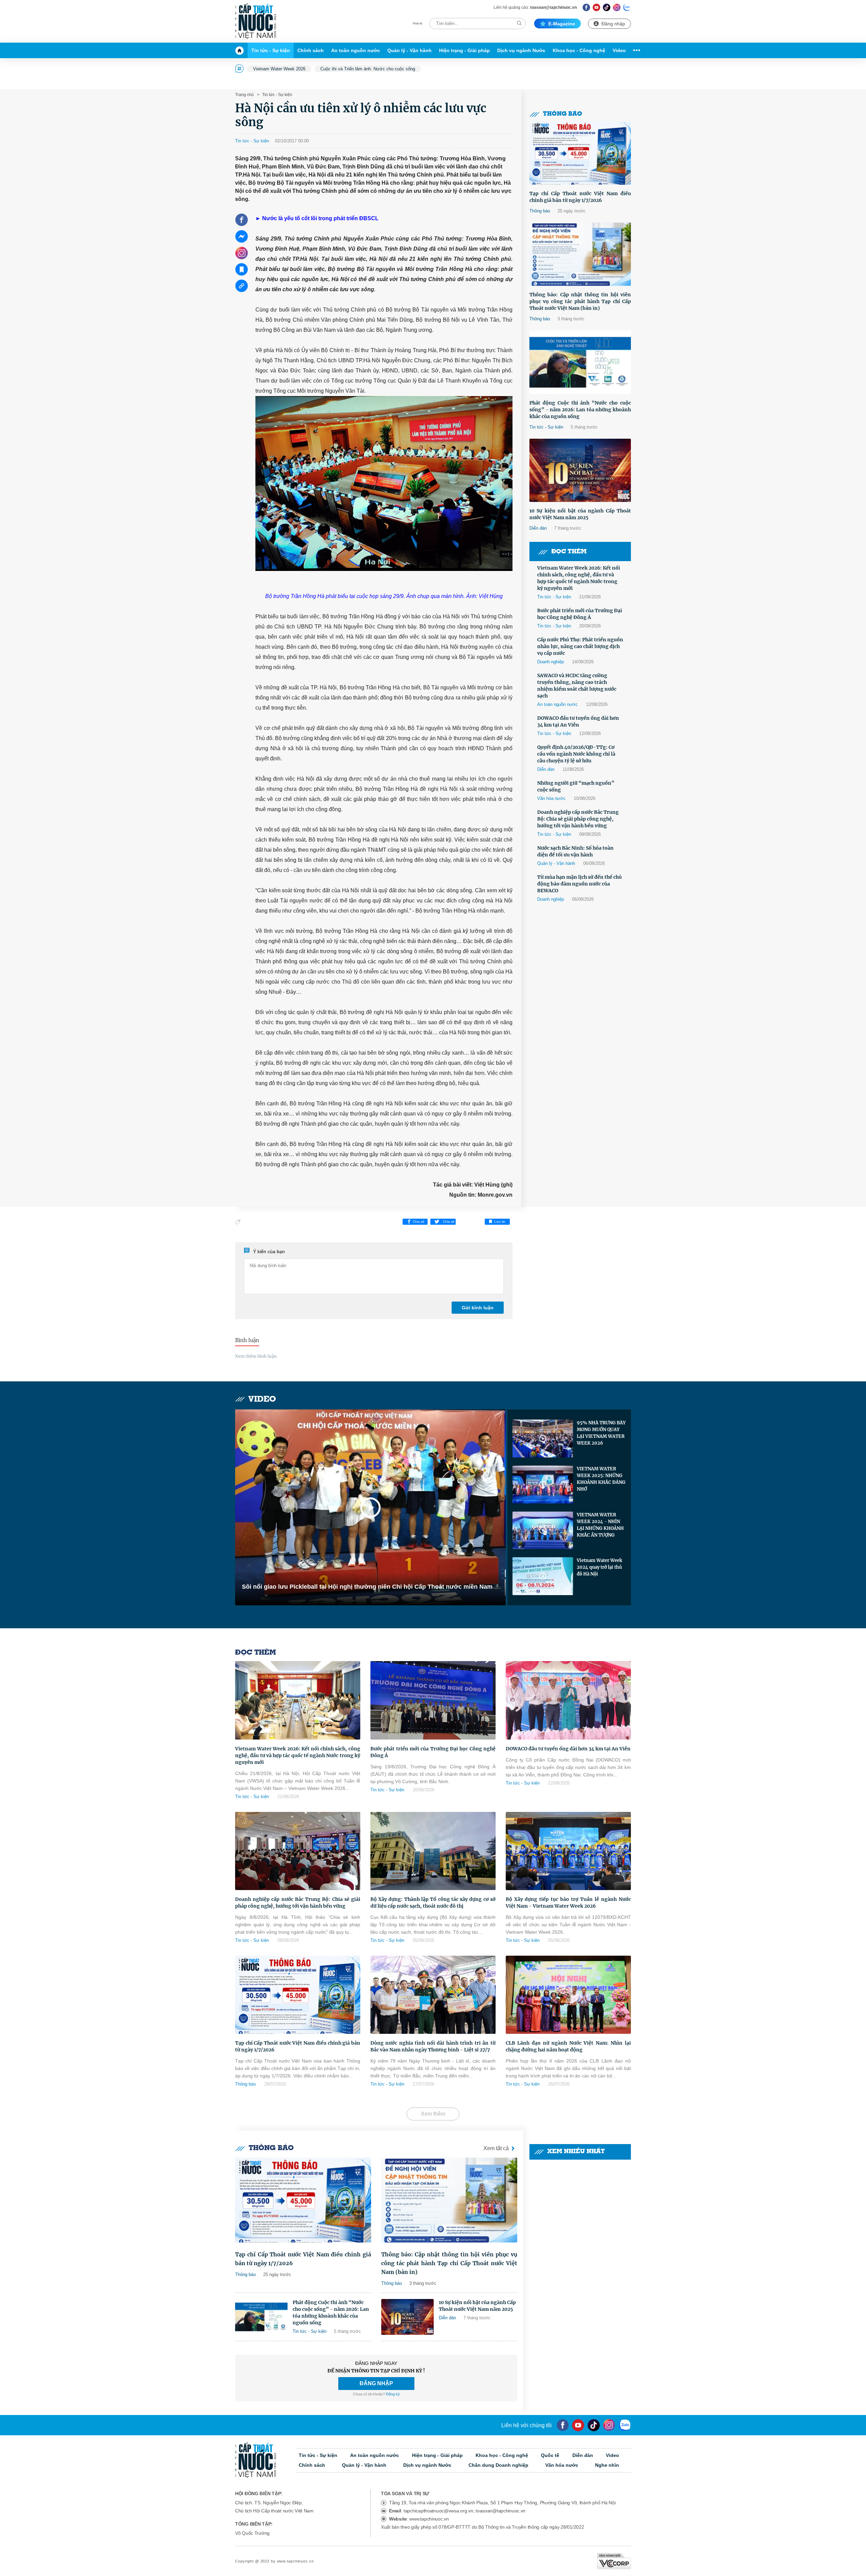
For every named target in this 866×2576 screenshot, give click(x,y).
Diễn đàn (538, 528)
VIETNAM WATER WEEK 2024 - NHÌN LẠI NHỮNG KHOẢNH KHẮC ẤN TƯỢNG (600, 1525)
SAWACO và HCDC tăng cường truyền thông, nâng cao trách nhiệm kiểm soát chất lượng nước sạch (577, 686)
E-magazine (562, 24)
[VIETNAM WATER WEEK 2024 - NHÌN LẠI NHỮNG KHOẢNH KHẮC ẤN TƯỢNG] (543, 1531)
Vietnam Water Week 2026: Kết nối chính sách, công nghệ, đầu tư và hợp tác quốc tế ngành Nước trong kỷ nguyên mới (579, 578)
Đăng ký (393, 2394)
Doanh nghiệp (551, 662)
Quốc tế (550, 2455)
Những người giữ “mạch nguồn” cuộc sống (576, 786)
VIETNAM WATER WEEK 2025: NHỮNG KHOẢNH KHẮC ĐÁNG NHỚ (601, 1479)
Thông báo (563, 114)
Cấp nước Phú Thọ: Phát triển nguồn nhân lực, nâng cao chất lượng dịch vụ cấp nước (580, 646)
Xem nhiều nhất (576, 2152)
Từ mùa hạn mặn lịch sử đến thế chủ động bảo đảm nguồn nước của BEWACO (579, 884)
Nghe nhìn (607, 2465)
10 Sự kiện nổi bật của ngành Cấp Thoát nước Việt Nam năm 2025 (580, 514)
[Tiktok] (594, 2425)
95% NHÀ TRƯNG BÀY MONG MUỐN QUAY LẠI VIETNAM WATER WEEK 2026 (601, 1433)
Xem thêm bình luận (256, 1356)
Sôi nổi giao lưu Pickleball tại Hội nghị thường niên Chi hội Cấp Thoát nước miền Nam (367, 1587)
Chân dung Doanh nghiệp (498, 2465)
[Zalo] (627, 7)
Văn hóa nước (551, 798)
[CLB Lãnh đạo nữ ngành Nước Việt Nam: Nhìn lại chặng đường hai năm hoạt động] (568, 1995)
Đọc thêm (569, 552)
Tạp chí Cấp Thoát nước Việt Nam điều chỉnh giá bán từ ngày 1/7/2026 (580, 197)
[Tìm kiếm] (519, 23)
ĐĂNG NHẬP (376, 2383)
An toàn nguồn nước (356, 50)
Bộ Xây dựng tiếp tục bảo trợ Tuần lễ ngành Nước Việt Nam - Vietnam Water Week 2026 (568, 1903)
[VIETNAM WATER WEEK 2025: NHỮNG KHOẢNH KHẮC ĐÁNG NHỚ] (543, 1485)
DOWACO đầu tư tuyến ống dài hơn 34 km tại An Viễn (578, 721)
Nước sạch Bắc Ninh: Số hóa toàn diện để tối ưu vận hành (575, 851)
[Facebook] (586, 7)
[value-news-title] (303, 2200)
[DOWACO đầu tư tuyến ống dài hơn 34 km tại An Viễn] (568, 1700)
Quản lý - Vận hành (409, 50)
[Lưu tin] (242, 269)
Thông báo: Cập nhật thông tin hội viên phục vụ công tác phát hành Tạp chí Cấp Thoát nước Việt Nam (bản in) (580, 301)
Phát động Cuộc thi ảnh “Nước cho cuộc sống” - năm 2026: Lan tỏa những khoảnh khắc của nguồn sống (580, 410)
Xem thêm (433, 2114)
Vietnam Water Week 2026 (279, 69)
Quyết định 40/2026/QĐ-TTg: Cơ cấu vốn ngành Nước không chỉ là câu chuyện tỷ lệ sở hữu (576, 754)
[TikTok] (607, 7)
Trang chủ (244, 95)
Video (619, 50)
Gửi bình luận (478, 1308)
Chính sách (311, 50)
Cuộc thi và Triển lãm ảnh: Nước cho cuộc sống (368, 69)
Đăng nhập (613, 24)
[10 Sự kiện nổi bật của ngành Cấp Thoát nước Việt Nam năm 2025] (580, 470)
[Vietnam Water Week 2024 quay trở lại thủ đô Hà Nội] (543, 1576)
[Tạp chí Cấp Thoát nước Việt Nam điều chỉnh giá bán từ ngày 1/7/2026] (580, 153)
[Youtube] (597, 7)
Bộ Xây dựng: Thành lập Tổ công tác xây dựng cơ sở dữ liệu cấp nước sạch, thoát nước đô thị (433, 1903)
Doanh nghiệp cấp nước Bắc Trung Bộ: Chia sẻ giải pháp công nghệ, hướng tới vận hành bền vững (578, 819)
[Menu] (635, 50)
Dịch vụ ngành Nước (521, 50)
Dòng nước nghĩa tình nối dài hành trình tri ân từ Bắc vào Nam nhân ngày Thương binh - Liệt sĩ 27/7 (433, 2046)
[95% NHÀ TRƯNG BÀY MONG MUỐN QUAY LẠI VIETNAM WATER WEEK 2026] (543, 1439)
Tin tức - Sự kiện (271, 50)
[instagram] (609, 2425)
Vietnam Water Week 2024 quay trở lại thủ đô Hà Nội (599, 1567)
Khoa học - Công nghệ (579, 50)
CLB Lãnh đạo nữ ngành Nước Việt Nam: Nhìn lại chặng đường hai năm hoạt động (568, 2046)
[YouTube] (578, 2425)
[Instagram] (617, 7)
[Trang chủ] (241, 50)
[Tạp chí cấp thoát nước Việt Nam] (256, 21)
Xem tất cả (496, 2148)
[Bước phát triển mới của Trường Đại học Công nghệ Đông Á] (433, 1700)
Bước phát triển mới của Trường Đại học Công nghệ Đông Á (580, 614)
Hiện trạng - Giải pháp (464, 50)
